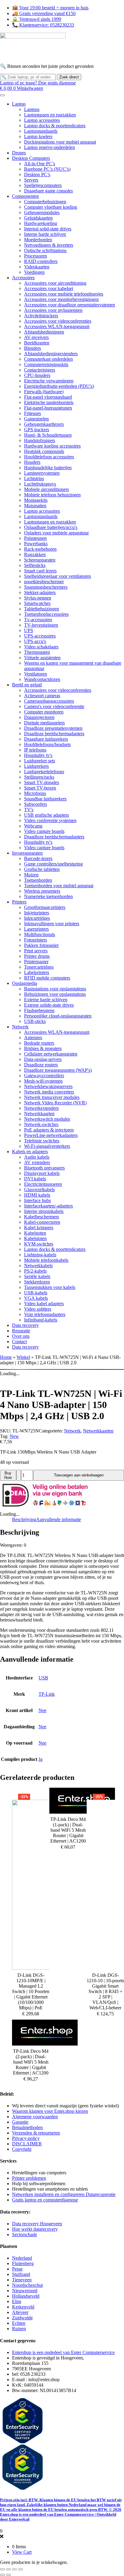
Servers (31, 180)
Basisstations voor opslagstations (55, 989)
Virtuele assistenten (42, 658)
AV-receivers (36, 337)
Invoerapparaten (27, 853)
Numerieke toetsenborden (48, 896)
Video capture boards (44, 831)
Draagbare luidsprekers (46, 739)
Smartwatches (37, 603)
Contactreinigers (40, 370)
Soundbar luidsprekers (45, 799)
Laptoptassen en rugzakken (50, 115)
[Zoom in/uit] (2, 2569)
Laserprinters (36, 929)
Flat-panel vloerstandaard (48, 397)
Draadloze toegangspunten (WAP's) (58, 1070)
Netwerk (20, 1027)
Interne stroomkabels (44, 1211)
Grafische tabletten (42, 869)
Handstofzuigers (40, 440)
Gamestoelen (36, 419)
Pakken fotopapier (41, 945)
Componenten (25, 196)
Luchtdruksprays (40, 484)
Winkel (23, 1357)
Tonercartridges (39, 967)
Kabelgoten (35, 1233)
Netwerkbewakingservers (48, 1086)
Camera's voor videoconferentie (54, 706)
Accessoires (23, 278)
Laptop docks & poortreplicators (55, 126)
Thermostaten (37, 652)
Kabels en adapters (30, 1152)
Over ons (21, 1336)
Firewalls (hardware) (44, 392)
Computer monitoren (44, 712)
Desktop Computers (31, 158)
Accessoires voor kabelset (49, 288)
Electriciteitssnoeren (43, 1184)
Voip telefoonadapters (45, 1314)
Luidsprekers (36, 766)
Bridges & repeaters (43, 1048)
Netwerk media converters (49, 1092)
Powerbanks (36, 544)
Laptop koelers (38, 136)
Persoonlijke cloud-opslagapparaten (58, 1016)
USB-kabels (36, 1293)
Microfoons (35, 793)
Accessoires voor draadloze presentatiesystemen (70, 305)
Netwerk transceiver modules (52, 1097)
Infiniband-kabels (41, 1320)
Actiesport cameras (42, 696)
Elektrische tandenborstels (49, 402)
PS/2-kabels (35, 1271)
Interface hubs (37, 1200)
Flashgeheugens (39, 1010)
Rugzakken (35, 554)
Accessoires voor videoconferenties (58, 321)
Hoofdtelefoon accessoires (49, 457)
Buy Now (8, 1475)
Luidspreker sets (40, 761)
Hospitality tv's (38, 755)
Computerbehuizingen (45, 202)
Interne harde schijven (45, 234)
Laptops (32, 109)
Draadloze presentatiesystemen (53, 728)
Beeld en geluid (27, 685)
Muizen (31, 875)
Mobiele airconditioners (46, 489)
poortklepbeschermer (44, 582)
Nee (42, 1710)
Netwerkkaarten (39, 1114)
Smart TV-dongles (42, 782)
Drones (19, 153)
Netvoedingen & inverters (49, 245)
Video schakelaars (41, 647)
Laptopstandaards (41, 131)
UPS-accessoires (40, 636)
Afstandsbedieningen (44, 332)
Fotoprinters (36, 940)
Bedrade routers (39, 1043)
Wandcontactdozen (42, 679)
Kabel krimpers (39, 1228)
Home (6, 1357)
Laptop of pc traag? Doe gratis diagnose (38, 83)
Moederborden (38, 240)
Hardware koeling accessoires (52, 446)
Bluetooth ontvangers (44, 1168)
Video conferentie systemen (50, 820)
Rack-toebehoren (40, 549)
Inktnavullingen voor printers (52, 924)
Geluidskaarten (38, 218)
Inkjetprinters (37, 913)
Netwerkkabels (38, 1266)
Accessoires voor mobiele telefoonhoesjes (64, 294)
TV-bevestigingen (41, 625)
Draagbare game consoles (48, 191)
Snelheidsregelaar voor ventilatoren (57, 576)
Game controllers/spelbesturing (53, 864)
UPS (29, 630)
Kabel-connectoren (42, 1222)
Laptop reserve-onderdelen (50, 147)
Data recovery (25, 1325)
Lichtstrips (34, 478)
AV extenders (37, 1162)
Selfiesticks (35, 565)
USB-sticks (35, 1021)
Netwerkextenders (41, 1108)
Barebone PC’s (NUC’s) (47, 169)
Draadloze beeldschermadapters (54, 734)
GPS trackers (37, 430)
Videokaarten (37, 267)
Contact (19, 1342)
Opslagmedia (25, 983)
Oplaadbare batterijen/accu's (51, 527)
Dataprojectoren (39, 717)
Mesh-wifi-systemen (43, 1081)
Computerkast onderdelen (48, 359)
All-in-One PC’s (40, 164)
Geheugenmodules (42, 212)
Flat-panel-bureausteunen (48, 408)
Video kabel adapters (44, 1304)
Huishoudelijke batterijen (48, 468)
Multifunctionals (40, 934)
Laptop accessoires (42, 120)
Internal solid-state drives (48, 229)
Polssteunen (35, 538)
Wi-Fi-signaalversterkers (47, 1146)
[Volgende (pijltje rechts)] (8, 2575)
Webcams (33, 826)
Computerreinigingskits (46, 364)
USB (43, 1678)
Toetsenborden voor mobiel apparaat (59, 886)
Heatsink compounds (44, 451)
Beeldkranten (37, 343)
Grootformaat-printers (45, 907)
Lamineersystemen (42, 473)
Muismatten (35, 506)
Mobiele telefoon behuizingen (52, 495)
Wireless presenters (42, 891)
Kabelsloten (35, 1238)
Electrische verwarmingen (49, 381)
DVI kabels (35, 1179)
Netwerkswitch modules (47, 1119)
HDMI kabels (37, 1195)
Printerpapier (36, 962)
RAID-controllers (41, 261)
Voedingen (34, 272)
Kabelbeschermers (42, 1217)
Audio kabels (37, 1157)
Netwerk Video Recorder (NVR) (55, 1103)
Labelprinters (37, 972)
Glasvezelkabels (39, 1190)
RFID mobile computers (47, 978)
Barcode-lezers (38, 858)
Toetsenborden (38, 880)
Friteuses (33, 413)
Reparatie (21, 1331)
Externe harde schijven (46, 1000)
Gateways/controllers (44, 1076)
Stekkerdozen (37, 1282)
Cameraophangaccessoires (49, 701)
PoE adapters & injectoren (49, 1130)
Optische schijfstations (45, 250)
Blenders (33, 348)
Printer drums (37, 956)
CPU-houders (37, 375)
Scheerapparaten (40, 560)
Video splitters (38, 1309)
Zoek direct (69, 77)
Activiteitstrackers (41, 316)
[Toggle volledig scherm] (8, 2569)
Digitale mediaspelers (44, 723)
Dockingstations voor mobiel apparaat (60, 142)
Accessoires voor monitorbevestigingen (61, 299)
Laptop (19, 104)
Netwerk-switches (41, 1124)
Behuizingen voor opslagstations (55, 994)
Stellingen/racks (39, 777)
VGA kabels (36, 1298)
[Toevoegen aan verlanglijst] (19, 1475)
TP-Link (47, 1694)
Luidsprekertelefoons (44, 772)
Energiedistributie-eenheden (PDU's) (59, 386)
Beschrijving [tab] (24, 1519)
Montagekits (36, 500)
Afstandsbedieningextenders (51, 354)
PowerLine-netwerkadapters (51, 1135)
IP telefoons (35, 750)
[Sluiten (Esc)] (20, 2569)
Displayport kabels (42, 1173)
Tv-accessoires (38, 620)
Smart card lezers (40, 571)
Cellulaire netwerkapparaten (51, 1054)
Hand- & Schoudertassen (48, 435)
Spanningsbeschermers (46, 587)
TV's (29, 810)
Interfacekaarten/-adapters (48, 1206)
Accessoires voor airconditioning (55, 283)
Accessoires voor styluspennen (53, 310)
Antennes (33, 1038)
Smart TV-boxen (40, 788)
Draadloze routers (41, 1065)
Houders (32, 462)
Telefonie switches (42, 1141)
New (14, 1436)
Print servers (36, 951)
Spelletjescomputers (43, 185)
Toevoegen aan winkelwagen (79, 1475)
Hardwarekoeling (41, 223)
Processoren (36, 256)
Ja (40, 1759)
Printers (19, 902)
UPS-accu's (35, 641)
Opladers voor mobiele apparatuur (56, 533)
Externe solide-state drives (49, 1005)
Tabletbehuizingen (42, 609)
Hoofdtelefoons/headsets (47, 744)
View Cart (22, 2552)
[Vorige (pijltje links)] (2, 2575)
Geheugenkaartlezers (44, 424)
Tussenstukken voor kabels (50, 1287)
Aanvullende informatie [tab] (59, 1519)
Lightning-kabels (40, 1255)
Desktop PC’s (37, 174)
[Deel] (14, 2569)
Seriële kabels (37, 1276)
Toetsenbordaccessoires (46, 614)
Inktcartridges (37, 918)
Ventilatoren (36, 674)
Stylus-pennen (38, 598)
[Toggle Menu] (2, 95)
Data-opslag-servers (43, 1059)
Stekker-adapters (40, 592)
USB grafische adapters (46, 815)
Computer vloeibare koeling (51, 207)
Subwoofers (36, 804)
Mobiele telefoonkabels (46, 1260)
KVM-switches (39, 1244)
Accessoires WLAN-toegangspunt (57, 326)
